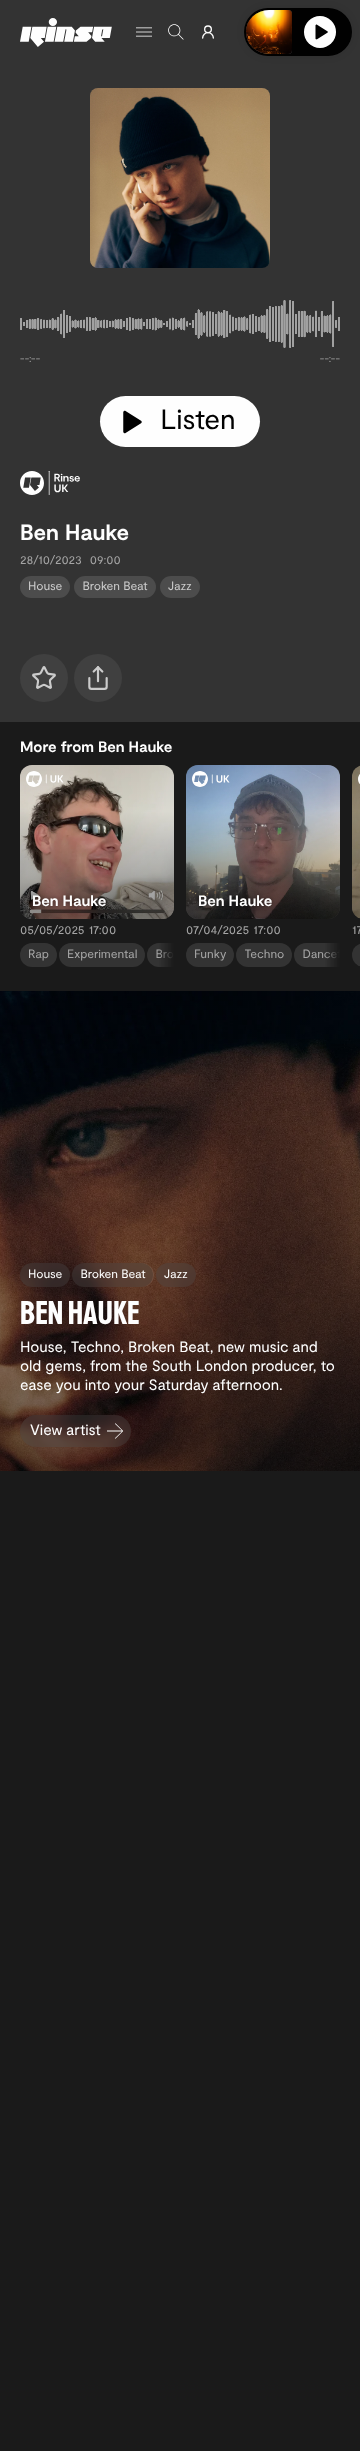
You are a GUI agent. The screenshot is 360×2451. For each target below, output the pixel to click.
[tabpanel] (180, 328)
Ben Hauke (74, 532)
